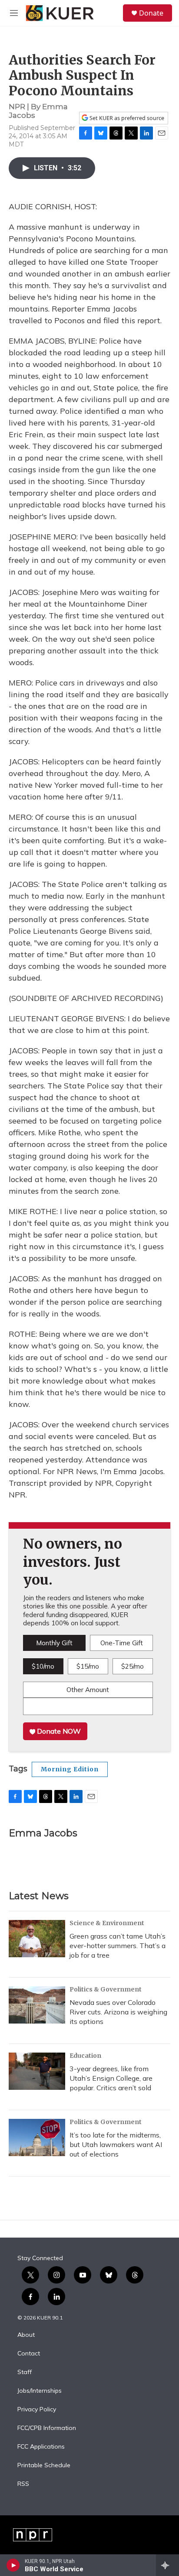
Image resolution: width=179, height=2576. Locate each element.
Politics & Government (106, 1989)
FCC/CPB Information (47, 2428)
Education (85, 2056)
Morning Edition (70, 1769)
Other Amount (88, 1690)
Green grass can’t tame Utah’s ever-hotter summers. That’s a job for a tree (118, 1946)
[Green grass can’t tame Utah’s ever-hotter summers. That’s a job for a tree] (37, 1939)
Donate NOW (58, 1731)
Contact (29, 2354)
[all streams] (167, 2565)
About (26, 2335)
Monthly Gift (54, 1643)
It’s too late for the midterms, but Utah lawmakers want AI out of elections (116, 2144)
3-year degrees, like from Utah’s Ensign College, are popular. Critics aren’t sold (111, 2078)
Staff (25, 2372)
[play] (13, 2565)
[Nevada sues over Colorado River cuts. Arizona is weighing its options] (37, 2005)
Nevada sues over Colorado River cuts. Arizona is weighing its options (118, 2012)
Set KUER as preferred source (126, 118)
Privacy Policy (37, 2410)
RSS (23, 2484)
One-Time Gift (122, 1643)
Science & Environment (107, 1923)
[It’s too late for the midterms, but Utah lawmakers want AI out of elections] (37, 2137)
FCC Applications (41, 2447)
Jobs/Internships (40, 2391)
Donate (151, 13)
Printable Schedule (44, 2466)
